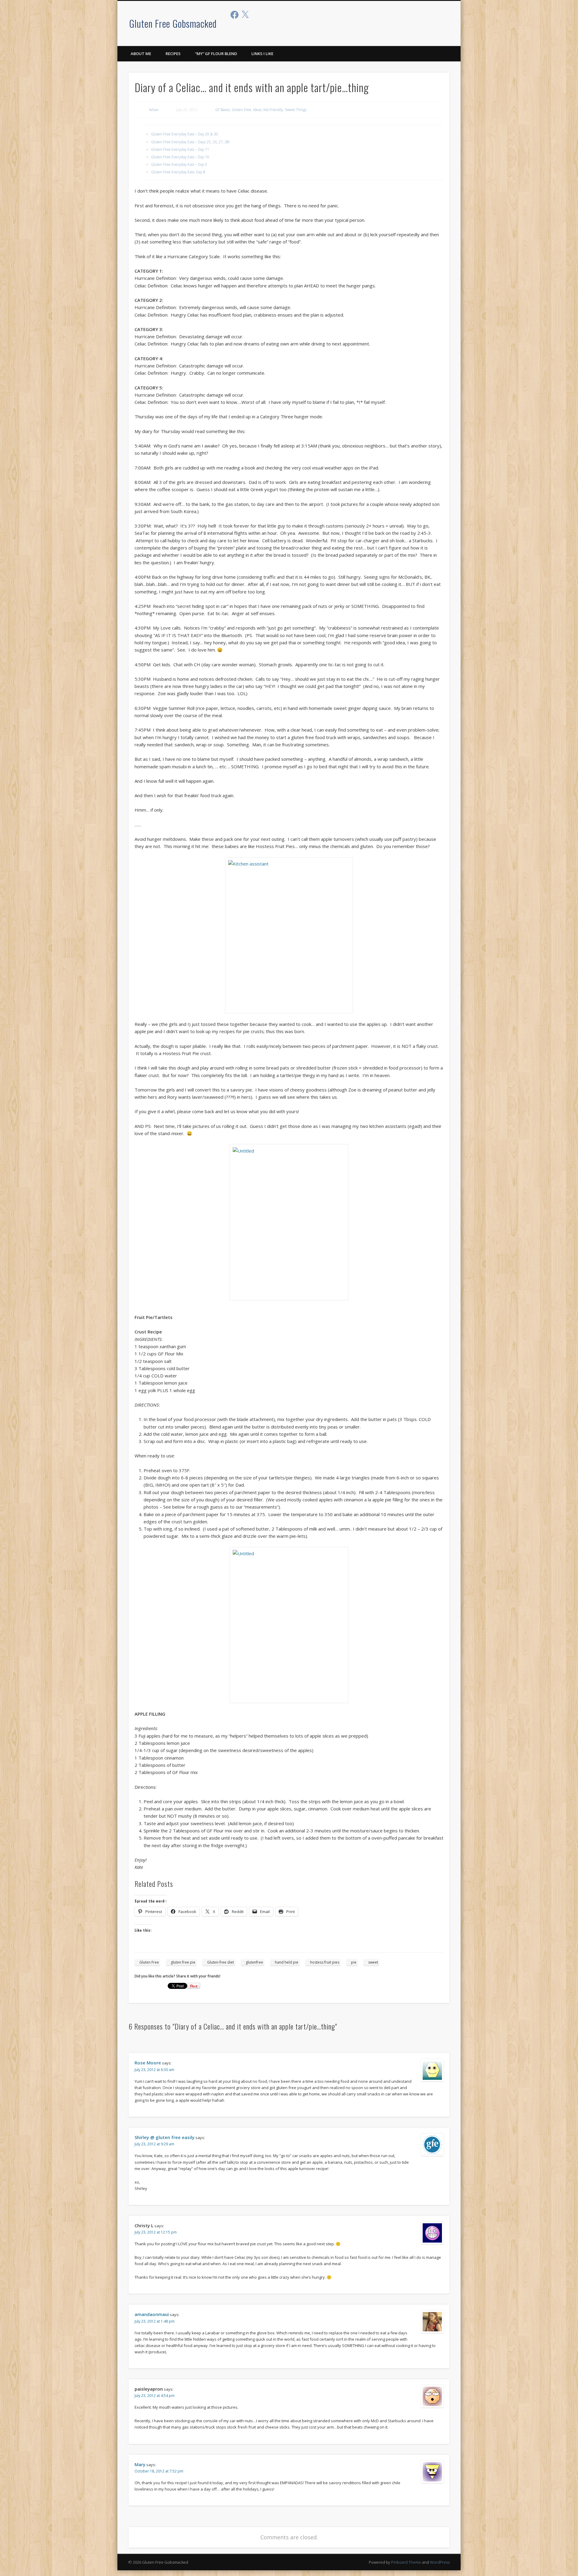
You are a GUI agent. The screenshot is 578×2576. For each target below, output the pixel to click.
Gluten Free (242, 110)
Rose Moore (148, 2063)
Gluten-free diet (221, 1962)
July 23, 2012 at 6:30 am (154, 2070)
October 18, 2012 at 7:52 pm (159, 2471)
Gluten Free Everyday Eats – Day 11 (180, 149)
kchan (154, 110)
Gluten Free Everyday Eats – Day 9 (179, 164)
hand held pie (287, 1962)
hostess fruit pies (325, 1962)
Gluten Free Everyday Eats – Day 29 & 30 (185, 134)
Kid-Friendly (273, 110)
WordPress (440, 2562)
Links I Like (262, 54)
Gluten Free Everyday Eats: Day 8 (178, 172)
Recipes (173, 54)
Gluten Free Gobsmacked (173, 23)
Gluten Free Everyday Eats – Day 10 (180, 157)
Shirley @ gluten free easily (165, 2137)
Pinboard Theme (406, 2562)
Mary (140, 2464)
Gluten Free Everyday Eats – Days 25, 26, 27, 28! (190, 142)
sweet (373, 1962)
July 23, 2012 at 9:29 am (154, 2144)
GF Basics (223, 110)
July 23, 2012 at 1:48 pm (155, 2321)
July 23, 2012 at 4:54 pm (155, 2396)
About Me (141, 54)
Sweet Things (296, 110)
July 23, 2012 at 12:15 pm (156, 2232)
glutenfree (254, 1962)
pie (354, 1962)
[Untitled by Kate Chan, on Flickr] (289, 1222)
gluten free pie (183, 1962)
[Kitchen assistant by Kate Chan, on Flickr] (289, 935)
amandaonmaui (152, 2314)
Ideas (257, 110)
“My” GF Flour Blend (216, 54)
